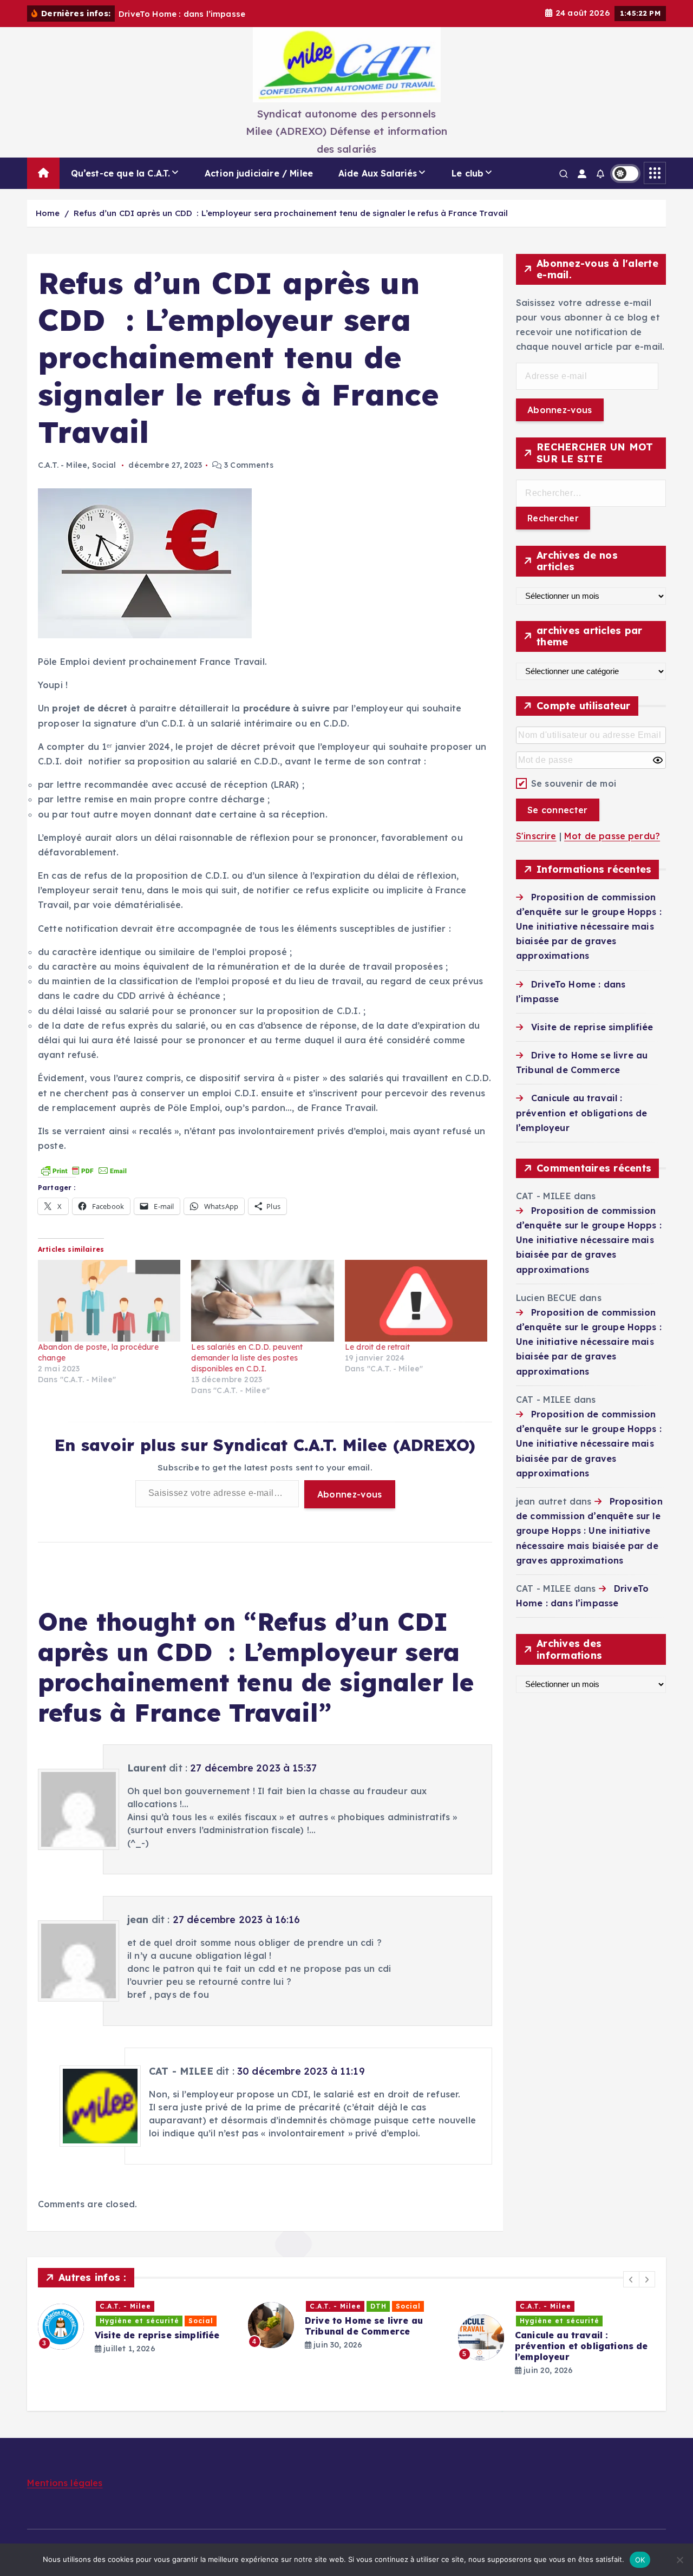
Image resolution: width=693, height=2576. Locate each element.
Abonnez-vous (350, 1494)
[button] (631, 2279)
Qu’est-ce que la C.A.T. (121, 173)
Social (104, 465)
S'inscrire (536, 836)
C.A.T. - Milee (63, 465)
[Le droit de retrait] (416, 1301)
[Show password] (658, 760)
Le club (468, 173)
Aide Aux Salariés (378, 173)
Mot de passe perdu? (612, 836)
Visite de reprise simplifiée (592, 1027)
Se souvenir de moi (574, 783)
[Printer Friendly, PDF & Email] (84, 1169)
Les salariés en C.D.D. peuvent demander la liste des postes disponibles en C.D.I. (247, 1358)
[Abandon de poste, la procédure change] (109, 1301)
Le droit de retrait (377, 1347)
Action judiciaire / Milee (259, 173)
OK (640, 2560)
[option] (136, 2327)
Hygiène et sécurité (139, 2321)
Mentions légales (65, 2483)
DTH (378, 2306)
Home (48, 213)
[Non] (679, 2560)
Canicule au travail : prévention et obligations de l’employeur (581, 1113)
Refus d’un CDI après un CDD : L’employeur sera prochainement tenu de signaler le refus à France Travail (291, 213)
